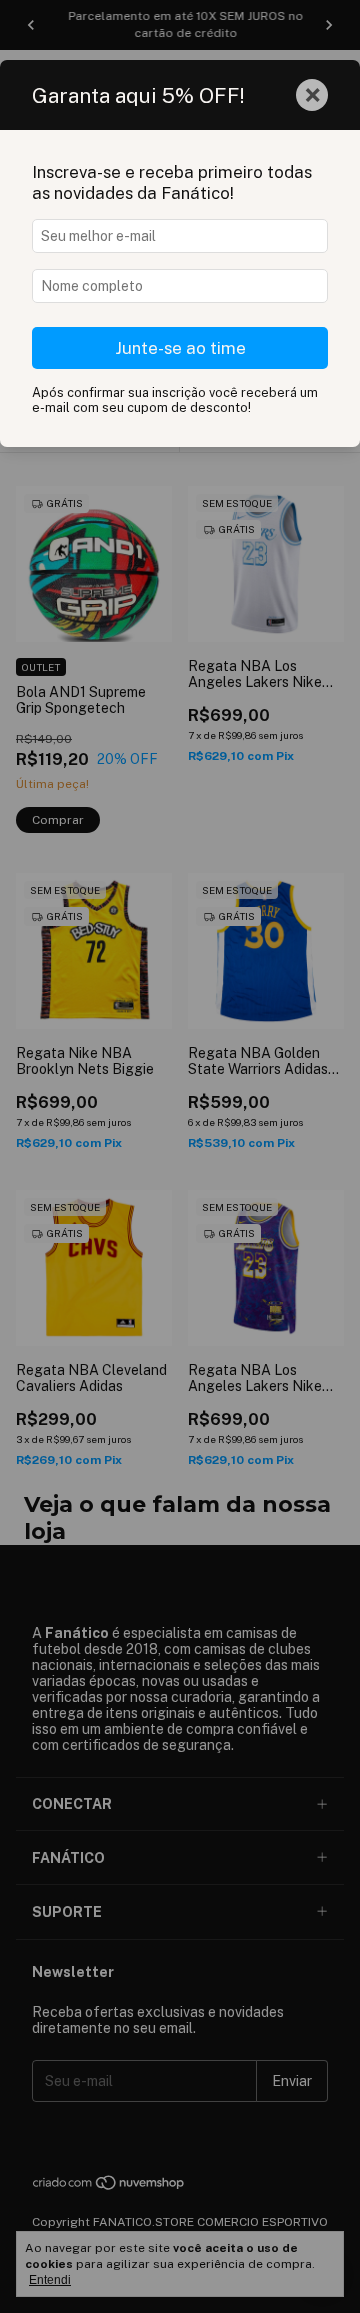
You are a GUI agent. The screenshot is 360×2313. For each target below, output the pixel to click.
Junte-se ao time (180, 348)
